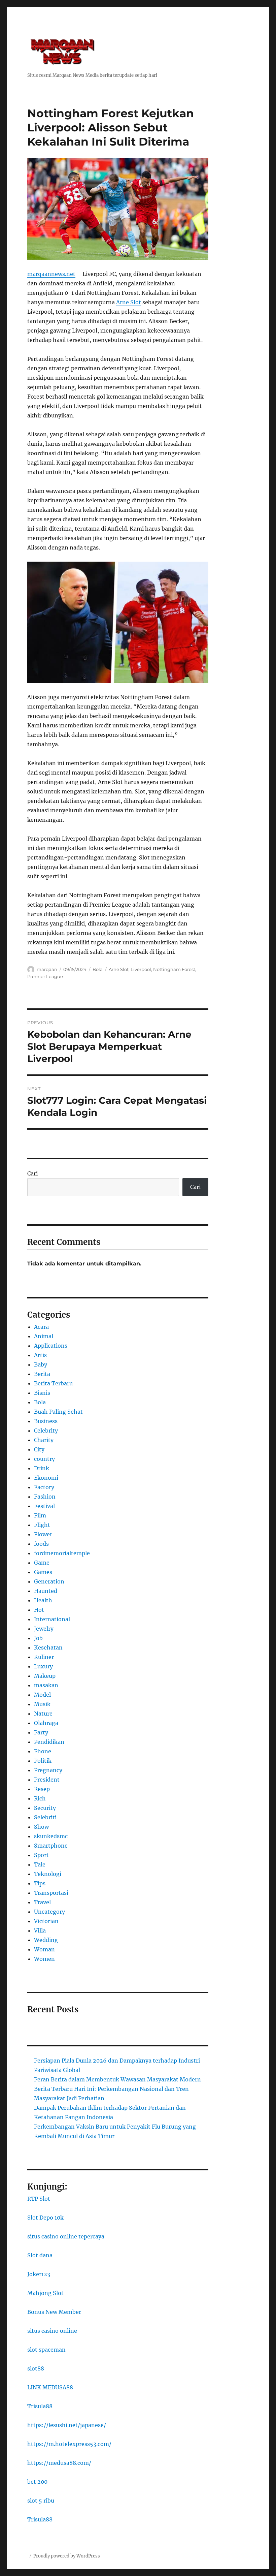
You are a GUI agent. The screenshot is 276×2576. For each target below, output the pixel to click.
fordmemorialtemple (62, 1553)
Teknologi (48, 1874)
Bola (98, 969)
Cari (32, 1173)
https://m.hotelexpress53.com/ (69, 2444)
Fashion (45, 1497)
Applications (51, 1346)
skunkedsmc (51, 1836)
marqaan (47, 969)
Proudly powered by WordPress (67, 2556)
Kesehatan (48, 1647)
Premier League (45, 976)
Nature (43, 1714)
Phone (43, 1751)
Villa (40, 1930)
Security (45, 1808)
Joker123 (39, 2274)
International (52, 1619)
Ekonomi (46, 1478)
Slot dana (40, 2255)
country (44, 1459)
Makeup (45, 1676)
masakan (46, 1685)
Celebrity (46, 1431)
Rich (40, 1798)
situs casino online (52, 2331)
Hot (39, 1610)
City (39, 1449)
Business (46, 1421)
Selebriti (45, 1817)
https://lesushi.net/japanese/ (67, 2425)
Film (40, 1515)
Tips (40, 1883)
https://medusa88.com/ (59, 2463)
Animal (44, 1336)
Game (42, 1563)
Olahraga (46, 1723)
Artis (40, 1355)
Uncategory (49, 1912)
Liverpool (141, 969)
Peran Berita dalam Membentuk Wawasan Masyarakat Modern (117, 2079)
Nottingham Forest (174, 969)
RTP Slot (39, 2199)
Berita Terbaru (53, 1383)
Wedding (46, 1940)
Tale (40, 1864)
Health (43, 1600)
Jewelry (44, 1629)
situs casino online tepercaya (66, 2236)
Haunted (46, 1591)
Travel (42, 1902)
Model (42, 1695)
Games (43, 1572)
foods (41, 1544)
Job (38, 1638)
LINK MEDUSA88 (50, 2387)
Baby (41, 1364)
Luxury (43, 1666)
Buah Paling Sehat (58, 1412)
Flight (42, 1525)
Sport (41, 1855)
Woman (44, 1949)
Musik (42, 1704)
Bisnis (42, 1393)
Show (41, 1827)
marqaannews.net (51, 274)
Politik (43, 1761)
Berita (42, 1374)
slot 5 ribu (41, 2501)
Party (41, 1732)
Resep (42, 1789)
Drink (42, 1468)
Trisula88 (40, 2406)
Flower (43, 1534)
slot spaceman (46, 2350)
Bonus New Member (54, 2312)
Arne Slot (129, 302)
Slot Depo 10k (45, 2218)
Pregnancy (48, 1770)
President (47, 1780)
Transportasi (51, 1893)
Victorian (46, 1921)
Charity (44, 1440)
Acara (41, 1327)
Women (44, 1959)
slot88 (36, 2368)
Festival (44, 1506)
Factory (44, 1487)
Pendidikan (49, 1742)
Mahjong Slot (45, 2293)
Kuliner (44, 1657)
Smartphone (51, 1846)
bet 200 (37, 2482)
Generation (49, 1581)
